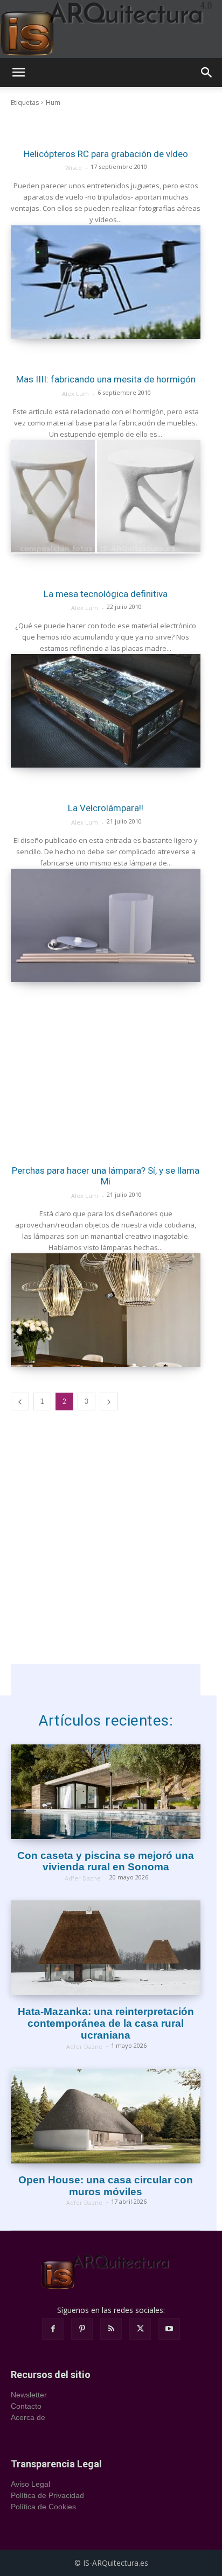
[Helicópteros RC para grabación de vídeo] (106, 282)
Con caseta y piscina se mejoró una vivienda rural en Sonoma (106, 1861)
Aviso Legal (30, 2484)
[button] (18, 73)
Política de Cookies (43, 2507)
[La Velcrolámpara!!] (106, 925)
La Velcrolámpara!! (106, 808)
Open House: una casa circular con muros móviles (106, 2186)
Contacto (26, 2406)
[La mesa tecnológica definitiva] (106, 711)
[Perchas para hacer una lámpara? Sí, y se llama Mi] (106, 1310)
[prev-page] (20, 1401)
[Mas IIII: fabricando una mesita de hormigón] (106, 497)
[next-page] (109, 1401)
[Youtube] (169, 2329)
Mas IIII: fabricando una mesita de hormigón (106, 379)
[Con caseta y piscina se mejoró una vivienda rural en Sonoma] (106, 1792)
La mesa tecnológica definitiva (106, 594)
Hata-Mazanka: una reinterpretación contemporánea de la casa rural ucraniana (106, 2023)
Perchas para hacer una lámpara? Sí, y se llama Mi (106, 1176)
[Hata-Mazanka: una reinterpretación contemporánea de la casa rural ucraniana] (106, 1948)
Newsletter (29, 2395)
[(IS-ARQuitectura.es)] (111, 29)
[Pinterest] (82, 2329)
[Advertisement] (106, 1067)
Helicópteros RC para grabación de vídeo (106, 154)
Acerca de (28, 2417)
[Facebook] (53, 2329)
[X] (140, 2329)
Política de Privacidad (47, 2495)
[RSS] (111, 2329)
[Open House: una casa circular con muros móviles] (106, 2116)
